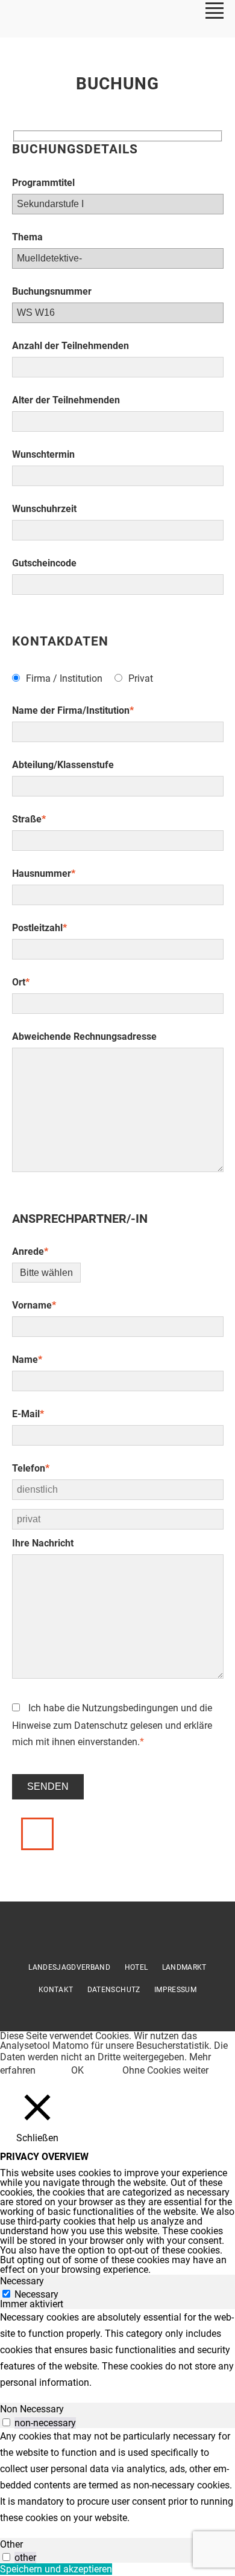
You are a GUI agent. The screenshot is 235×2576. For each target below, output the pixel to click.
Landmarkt (184, 1967)
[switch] (6, 2422)
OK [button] (77, 2070)
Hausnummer (44, 873)
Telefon (31, 1468)
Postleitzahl (39, 928)
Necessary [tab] (22, 2281)
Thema (27, 237)
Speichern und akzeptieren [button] (56, 2569)
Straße (29, 819)
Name (27, 1360)
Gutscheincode (44, 563)
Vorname (34, 1305)
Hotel (136, 1967)
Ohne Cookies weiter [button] (165, 2070)
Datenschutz (101, 1725)
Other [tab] (11, 2544)
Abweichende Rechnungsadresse (84, 1036)
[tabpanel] (117, 2350)
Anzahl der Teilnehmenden (70, 346)
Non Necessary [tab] (32, 2409)
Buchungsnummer (52, 291)
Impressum (175, 1990)
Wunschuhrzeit (44, 509)
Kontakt (56, 1990)
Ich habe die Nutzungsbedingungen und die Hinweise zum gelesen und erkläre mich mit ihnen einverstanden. (112, 1725)
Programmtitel (43, 183)
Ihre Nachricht (43, 1543)
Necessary (36, 2294)
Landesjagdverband (69, 1967)
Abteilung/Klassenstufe (63, 765)
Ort (21, 982)
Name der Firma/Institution (73, 710)
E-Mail (28, 1414)
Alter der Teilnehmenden (66, 400)
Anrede (30, 1251)
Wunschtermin (43, 454)
